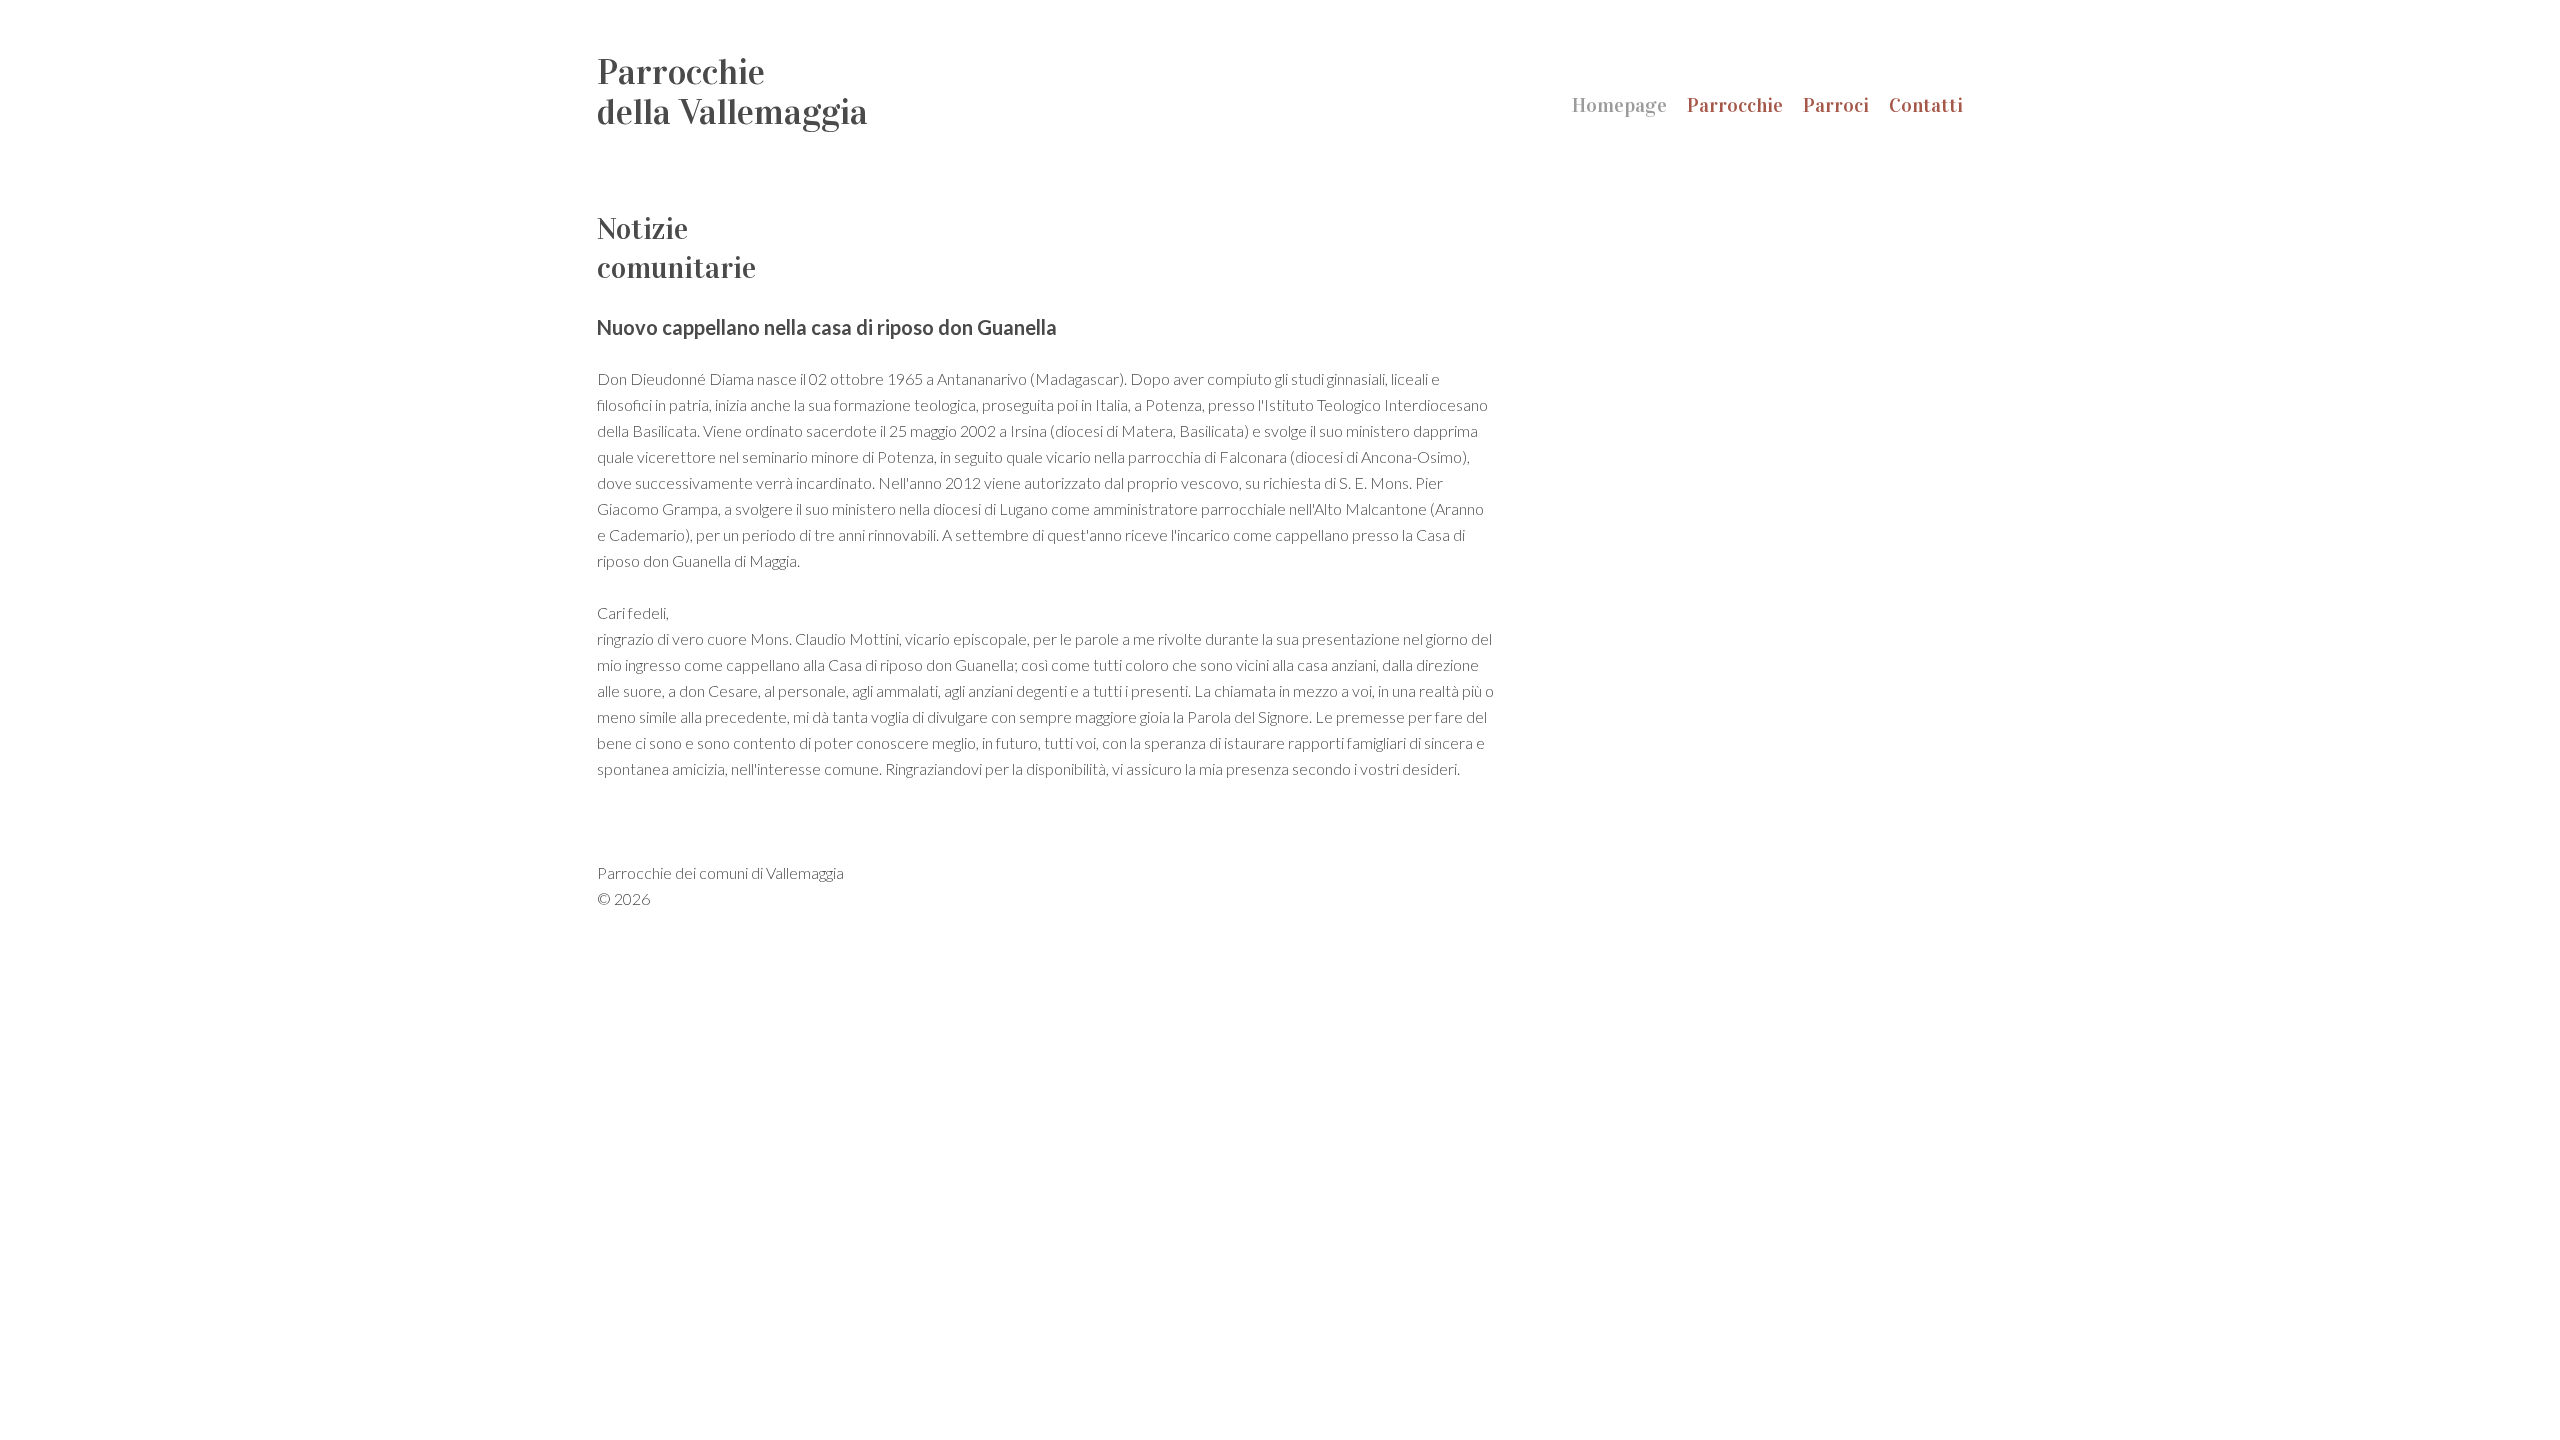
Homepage (1619, 105)
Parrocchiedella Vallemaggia (732, 92)
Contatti (1926, 105)
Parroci (1836, 105)
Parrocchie (1735, 105)
